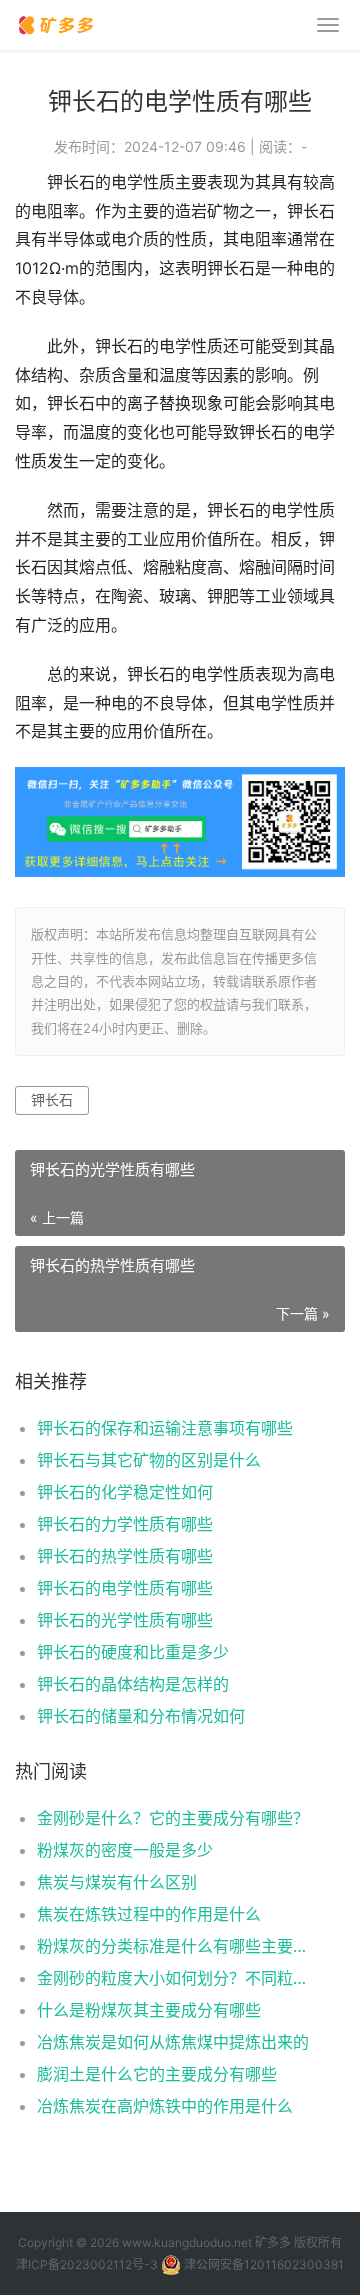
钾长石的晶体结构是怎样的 (133, 1684)
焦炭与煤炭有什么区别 (117, 1882)
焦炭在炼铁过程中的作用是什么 (149, 1914)
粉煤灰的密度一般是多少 (125, 1850)
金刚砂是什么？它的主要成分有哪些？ (173, 1818)
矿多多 (273, 2242)
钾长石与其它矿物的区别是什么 (149, 1460)
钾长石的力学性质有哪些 (125, 1524)
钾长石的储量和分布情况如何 (141, 1716)
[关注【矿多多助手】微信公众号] (180, 780)
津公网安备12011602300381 (264, 2264)
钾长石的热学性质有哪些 (125, 1556)
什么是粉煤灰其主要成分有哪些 (149, 2010)
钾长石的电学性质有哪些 (125, 1588)
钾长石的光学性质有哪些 (125, 1620)
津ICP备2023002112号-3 (87, 2264)
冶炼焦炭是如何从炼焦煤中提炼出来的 (173, 2042)
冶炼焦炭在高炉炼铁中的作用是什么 (165, 2106)
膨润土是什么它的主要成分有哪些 (157, 2074)
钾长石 (52, 1099)
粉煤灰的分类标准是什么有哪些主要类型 (175, 1946)
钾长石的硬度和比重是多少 (133, 1652)
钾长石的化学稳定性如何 (125, 1492)
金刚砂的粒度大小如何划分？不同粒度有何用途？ (175, 1978)
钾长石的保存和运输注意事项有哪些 (165, 1428)
